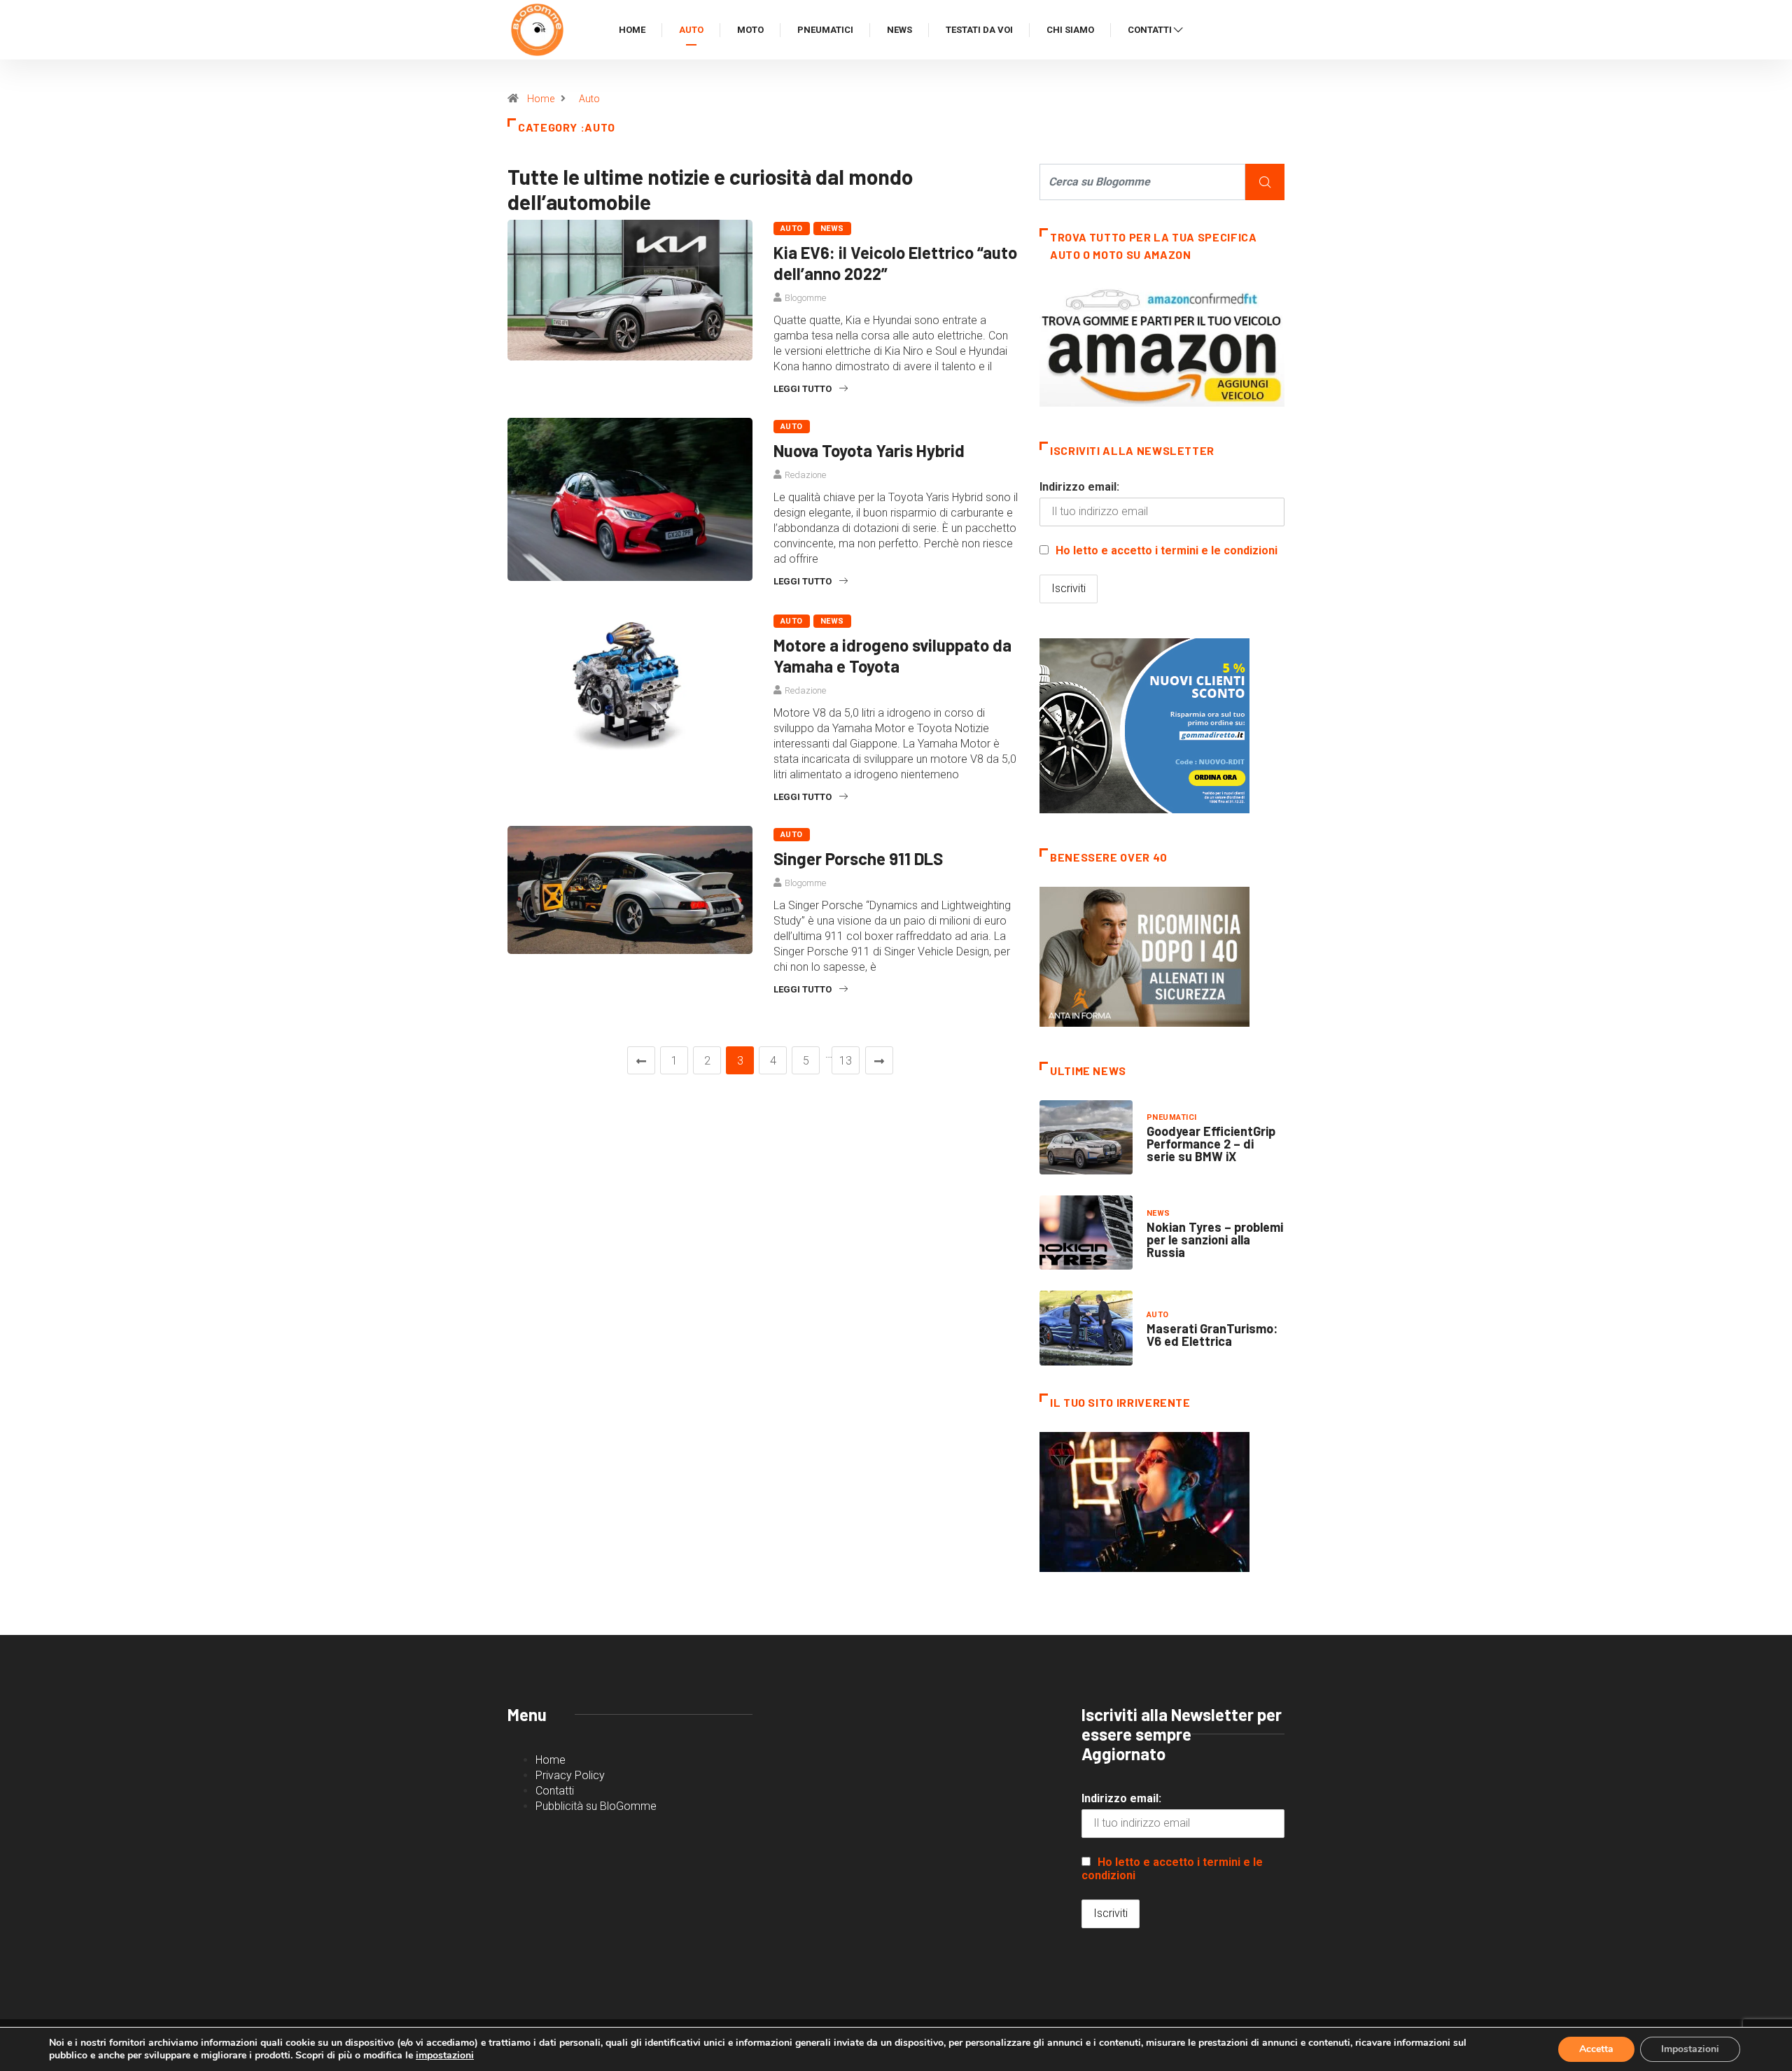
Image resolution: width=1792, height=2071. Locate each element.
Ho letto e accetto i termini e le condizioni (1167, 550)
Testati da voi (979, 30)
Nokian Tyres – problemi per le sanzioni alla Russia (1215, 1240)
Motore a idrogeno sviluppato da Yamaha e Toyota (892, 655)
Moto (750, 30)
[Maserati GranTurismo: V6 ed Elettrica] (1086, 1328)
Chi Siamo (1070, 30)
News (899, 30)
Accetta (1596, 2049)
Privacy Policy (570, 1775)
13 (846, 1061)
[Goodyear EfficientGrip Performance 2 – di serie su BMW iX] (1086, 1137)
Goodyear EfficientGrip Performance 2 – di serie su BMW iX (1211, 1144)
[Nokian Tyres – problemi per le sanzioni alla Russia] (1086, 1233)
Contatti (1150, 30)
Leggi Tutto (803, 389)
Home (632, 30)
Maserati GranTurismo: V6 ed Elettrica (1212, 1335)
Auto (691, 30)
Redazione (805, 475)
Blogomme (805, 298)
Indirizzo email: (1079, 487)
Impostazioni (1690, 2049)
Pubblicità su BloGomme (596, 1806)
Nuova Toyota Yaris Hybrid (869, 450)
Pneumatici (825, 30)
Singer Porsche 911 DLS (858, 858)
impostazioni (445, 2056)
